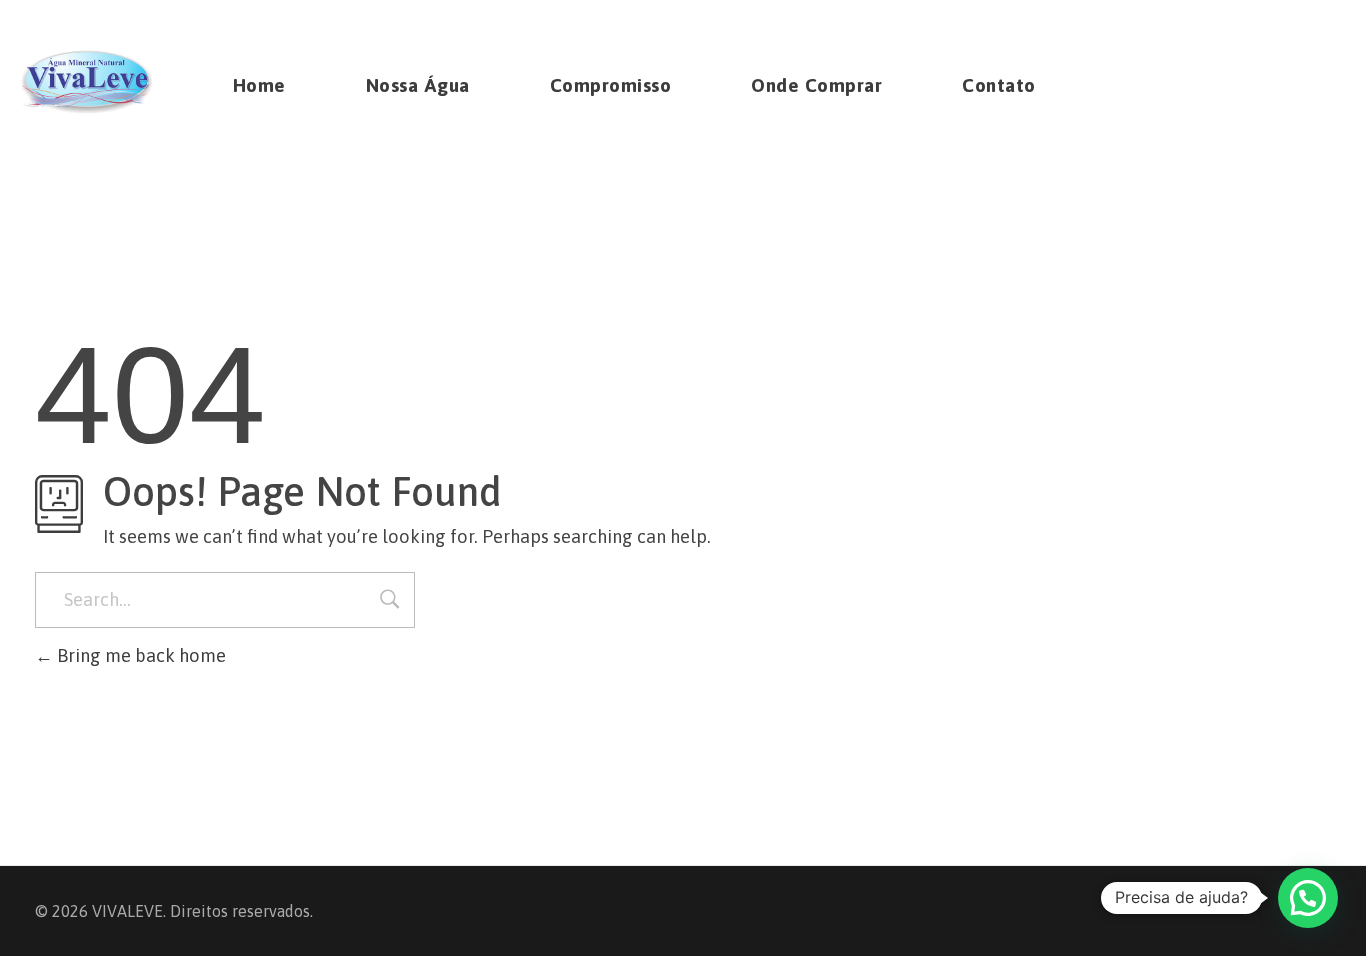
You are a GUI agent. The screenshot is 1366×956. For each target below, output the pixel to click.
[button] (1308, 898)
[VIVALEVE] (86, 82)
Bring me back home (139, 655)
